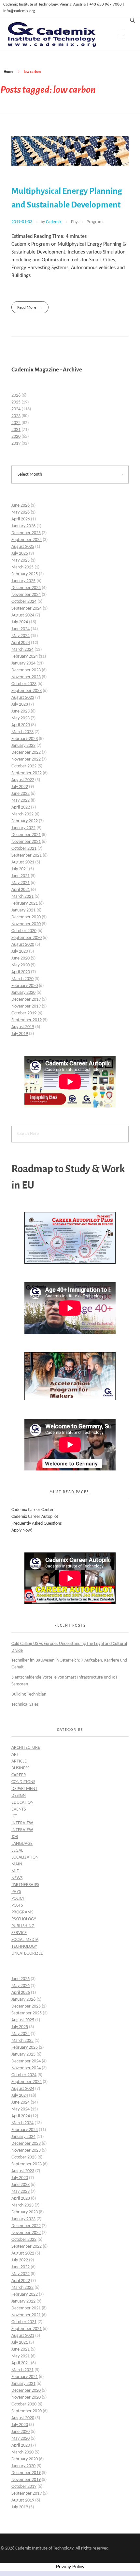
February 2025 (25, 574)
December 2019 (26, 1000)
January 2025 (23, 581)
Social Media (25, 1940)
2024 (16, 409)
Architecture (26, 1748)
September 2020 (27, 938)
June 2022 (21, 794)
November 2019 (26, 1006)
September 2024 (27, 608)
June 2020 (21, 958)
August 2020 (23, 945)
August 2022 (23, 780)
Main (17, 1864)
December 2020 (26, 917)
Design (19, 1796)
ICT (14, 1816)
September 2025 (27, 540)
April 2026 (21, 519)
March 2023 (22, 732)
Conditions (23, 1782)
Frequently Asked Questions (36, 1524)
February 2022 (25, 821)
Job (15, 1837)
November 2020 (26, 924)
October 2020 (24, 931)
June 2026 (21, 506)
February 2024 (25, 656)
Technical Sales (25, 1705)
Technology (24, 1947)
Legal (17, 1851)
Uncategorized (28, 1953)
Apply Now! (22, 1530)
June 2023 (21, 711)
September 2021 (27, 855)
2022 (16, 423)
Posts (17, 1905)
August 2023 (23, 698)
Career (19, 1775)
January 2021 (23, 910)
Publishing (23, 1926)
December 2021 (26, 835)
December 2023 (26, 670)
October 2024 (24, 602)
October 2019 (24, 1013)
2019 (16, 443)
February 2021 (25, 903)
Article (19, 1761)
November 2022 (26, 759)
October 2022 (24, 766)
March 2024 (22, 650)
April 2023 (21, 725)
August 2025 (23, 547)
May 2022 (21, 801)
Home (8, 72)
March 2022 (22, 814)
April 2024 (21, 643)
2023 (16, 416)
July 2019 (20, 1034)
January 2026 (23, 526)
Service (19, 1933)
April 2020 (21, 972)
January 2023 (23, 746)
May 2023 (21, 718)
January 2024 (23, 663)
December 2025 (26, 533)
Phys (75, 222)
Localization (25, 1857)
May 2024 (21, 636)
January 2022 (23, 828)
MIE (15, 1871)
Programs (95, 222)
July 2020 (20, 952)
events (19, 1809)
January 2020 (23, 993)
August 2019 (23, 1027)
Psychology (24, 1919)
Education (22, 1803)
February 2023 (25, 739)
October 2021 (24, 849)
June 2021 (21, 876)
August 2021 (23, 862)
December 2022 (26, 753)
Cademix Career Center (33, 1510)
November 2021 (26, 842)
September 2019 (27, 1020)
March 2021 (22, 897)
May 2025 (21, 560)
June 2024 (21, 629)
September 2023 (27, 691)
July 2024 (20, 622)
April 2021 (21, 890)
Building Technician (29, 1694)
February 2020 (25, 986)
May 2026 (21, 512)
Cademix (54, 222)
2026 (16, 395)
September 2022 (27, 773)
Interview (22, 1823)
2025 (16, 402)
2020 (16, 437)
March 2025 (22, 567)
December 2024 (26, 588)
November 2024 (26, 595)
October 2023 (24, 684)
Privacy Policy (70, 2567)
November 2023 (26, 677)
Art (15, 1755)
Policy (18, 1899)
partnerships (25, 1885)
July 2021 (20, 869)
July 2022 (20, 787)
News (17, 1878)
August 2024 (23, 615)
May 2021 (21, 883)
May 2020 (21, 965)
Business (20, 1768)
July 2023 (20, 705)
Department (24, 1789)
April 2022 (21, 807)
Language (22, 1844)
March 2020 (22, 979)
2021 (16, 430)
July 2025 (20, 554)
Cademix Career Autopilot (35, 1517)
